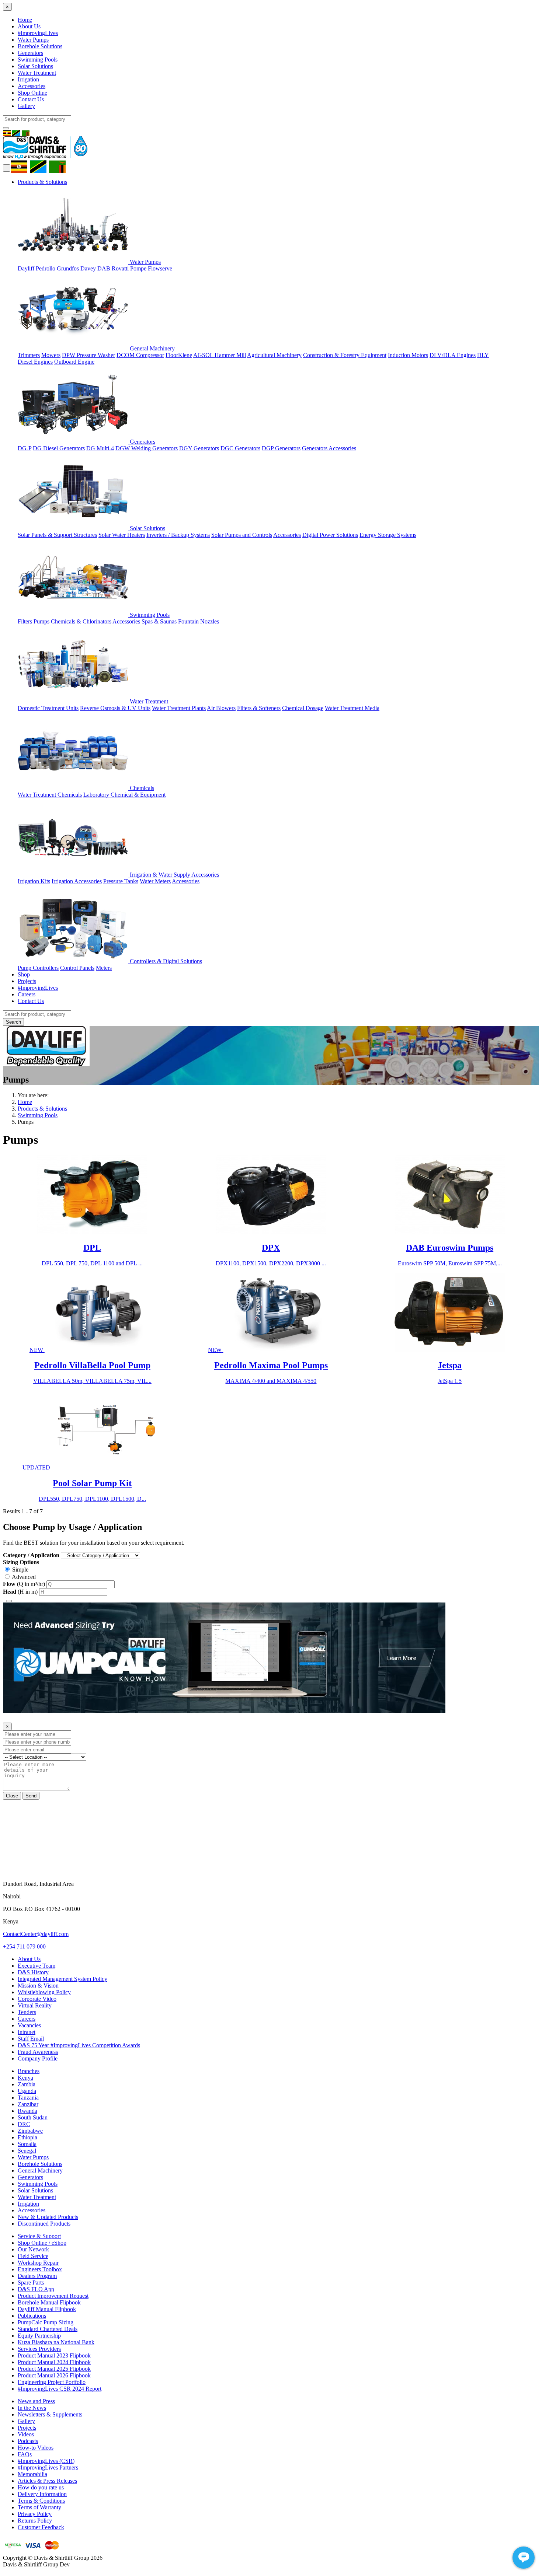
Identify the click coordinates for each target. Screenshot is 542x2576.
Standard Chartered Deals (48, 2329)
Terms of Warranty (39, 2507)
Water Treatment (37, 73)
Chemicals (141, 788)
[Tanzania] (40, 166)
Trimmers (29, 355)
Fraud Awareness (38, 2052)
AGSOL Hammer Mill (220, 355)
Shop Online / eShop (42, 2243)
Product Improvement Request (53, 2296)
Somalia (27, 2144)
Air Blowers (221, 708)
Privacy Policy (35, 2514)
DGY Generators (199, 448)
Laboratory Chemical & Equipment (124, 795)
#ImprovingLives (38, 33)
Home (25, 20)
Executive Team (37, 1966)
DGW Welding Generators (147, 448)
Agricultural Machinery (274, 355)
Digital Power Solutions (330, 535)
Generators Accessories (329, 448)
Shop (24, 974)
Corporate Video (37, 1999)
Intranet (27, 2032)
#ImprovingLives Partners (48, 2467)
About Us (29, 26)
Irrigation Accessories (77, 881)
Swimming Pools (38, 60)
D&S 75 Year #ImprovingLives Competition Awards (79, 2045)
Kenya (25, 2078)
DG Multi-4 (100, 448)
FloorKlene (179, 355)
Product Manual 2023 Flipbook (54, 2355)
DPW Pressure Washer (88, 355)
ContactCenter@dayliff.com (36, 1934)
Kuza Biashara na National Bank (56, 2342)
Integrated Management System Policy (62, 1979)
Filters (25, 621)
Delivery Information (42, 2494)
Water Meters (155, 881)
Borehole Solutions (40, 46)
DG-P (25, 448)
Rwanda (27, 2111)
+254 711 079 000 (24, 1946)
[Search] (6, 128)
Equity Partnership (39, 2336)
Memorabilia (32, 2474)
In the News (32, 2408)
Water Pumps (33, 40)
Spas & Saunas (159, 621)
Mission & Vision (38, 1986)
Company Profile (38, 2058)
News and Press (36, 2401)
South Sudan (33, 2117)
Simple (20, 1570)
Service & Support (39, 2236)
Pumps (41, 621)
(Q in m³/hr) (25, 1584)
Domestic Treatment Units (48, 708)
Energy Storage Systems (388, 535)
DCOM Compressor (140, 355)
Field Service (33, 2256)
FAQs (25, 2454)
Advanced (24, 1577)
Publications (32, 2316)
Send (31, 1796)
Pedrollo (46, 268)
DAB (104, 268)
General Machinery (152, 348)
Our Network (33, 2249)
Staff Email (31, 2039)
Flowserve (160, 268)
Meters (104, 968)
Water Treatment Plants (179, 708)
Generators (30, 53)
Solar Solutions (35, 66)
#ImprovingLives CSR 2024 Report (60, 2389)
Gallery (26, 106)
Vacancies (29, 2025)
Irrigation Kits (34, 881)
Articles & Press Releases (47, 2481)
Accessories (32, 86)
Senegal (27, 2151)
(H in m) (21, 1592)
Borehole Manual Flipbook (49, 2302)
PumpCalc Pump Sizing (46, 2322)
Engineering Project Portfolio (52, 2382)
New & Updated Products (48, 2217)
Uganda (27, 2091)
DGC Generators (240, 448)
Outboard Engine (74, 362)
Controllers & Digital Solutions (165, 961)
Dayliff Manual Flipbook (47, 2309)
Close (12, 1796)
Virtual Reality (35, 2005)
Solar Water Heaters (122, 535)
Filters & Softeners (259, 708)
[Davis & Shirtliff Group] (45, 157)
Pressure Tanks (121, 881)
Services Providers (39, 2349)
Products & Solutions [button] (42, 182)
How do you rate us (41, 2487)
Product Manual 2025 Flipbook (54, 2369)
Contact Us (31, 99)
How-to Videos (36, 2448)
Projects (27, 981)
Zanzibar (28, 2104)
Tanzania (28, 2098)
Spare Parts (31, 2283)
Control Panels (77, 968)
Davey (88, 268)
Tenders (27, 2012)
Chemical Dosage (303, 708)
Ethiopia (27, 2137)
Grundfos (68, 268)
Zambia (27, 2084)
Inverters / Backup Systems (178, 535)
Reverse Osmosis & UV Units (115, 708)
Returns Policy (35, 2521)
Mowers (51, 355)
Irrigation (28, 79)
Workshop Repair (38, 2263)
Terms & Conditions (41, 2501)
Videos (26, 2434)
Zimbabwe (30, 2131)
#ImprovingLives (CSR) (46, 2461)
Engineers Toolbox (40, 2269)
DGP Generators (281, 448)
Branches (29, 2071)
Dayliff (26, 268)
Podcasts (28, 2441)
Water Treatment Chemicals (50, 795)
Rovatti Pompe (129, 268)
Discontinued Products (44, 2224)
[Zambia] (59, 166)
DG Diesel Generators (59, 448)
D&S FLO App (36, 2289)
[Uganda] (21, 166)
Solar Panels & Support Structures (57, 535)
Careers (27, 994)
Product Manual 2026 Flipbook (54, 2375)
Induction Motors (408, 355)
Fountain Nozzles (199, 621)
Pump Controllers (38, 968)
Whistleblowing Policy (44, 1992)
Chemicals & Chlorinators (81, 621)
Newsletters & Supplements (50, 2414)
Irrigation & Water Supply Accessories (174, 875)
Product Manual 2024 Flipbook (54, 2362)
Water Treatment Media (352, 708)
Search (13, 1022)
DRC (24, 2124)
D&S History (33, 1972)
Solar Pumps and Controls (242, 535)
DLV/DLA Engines (453, 355)
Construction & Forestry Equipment (345, 355)
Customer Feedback (41, 2527)
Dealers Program (37, 2276)
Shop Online (32, 93)
